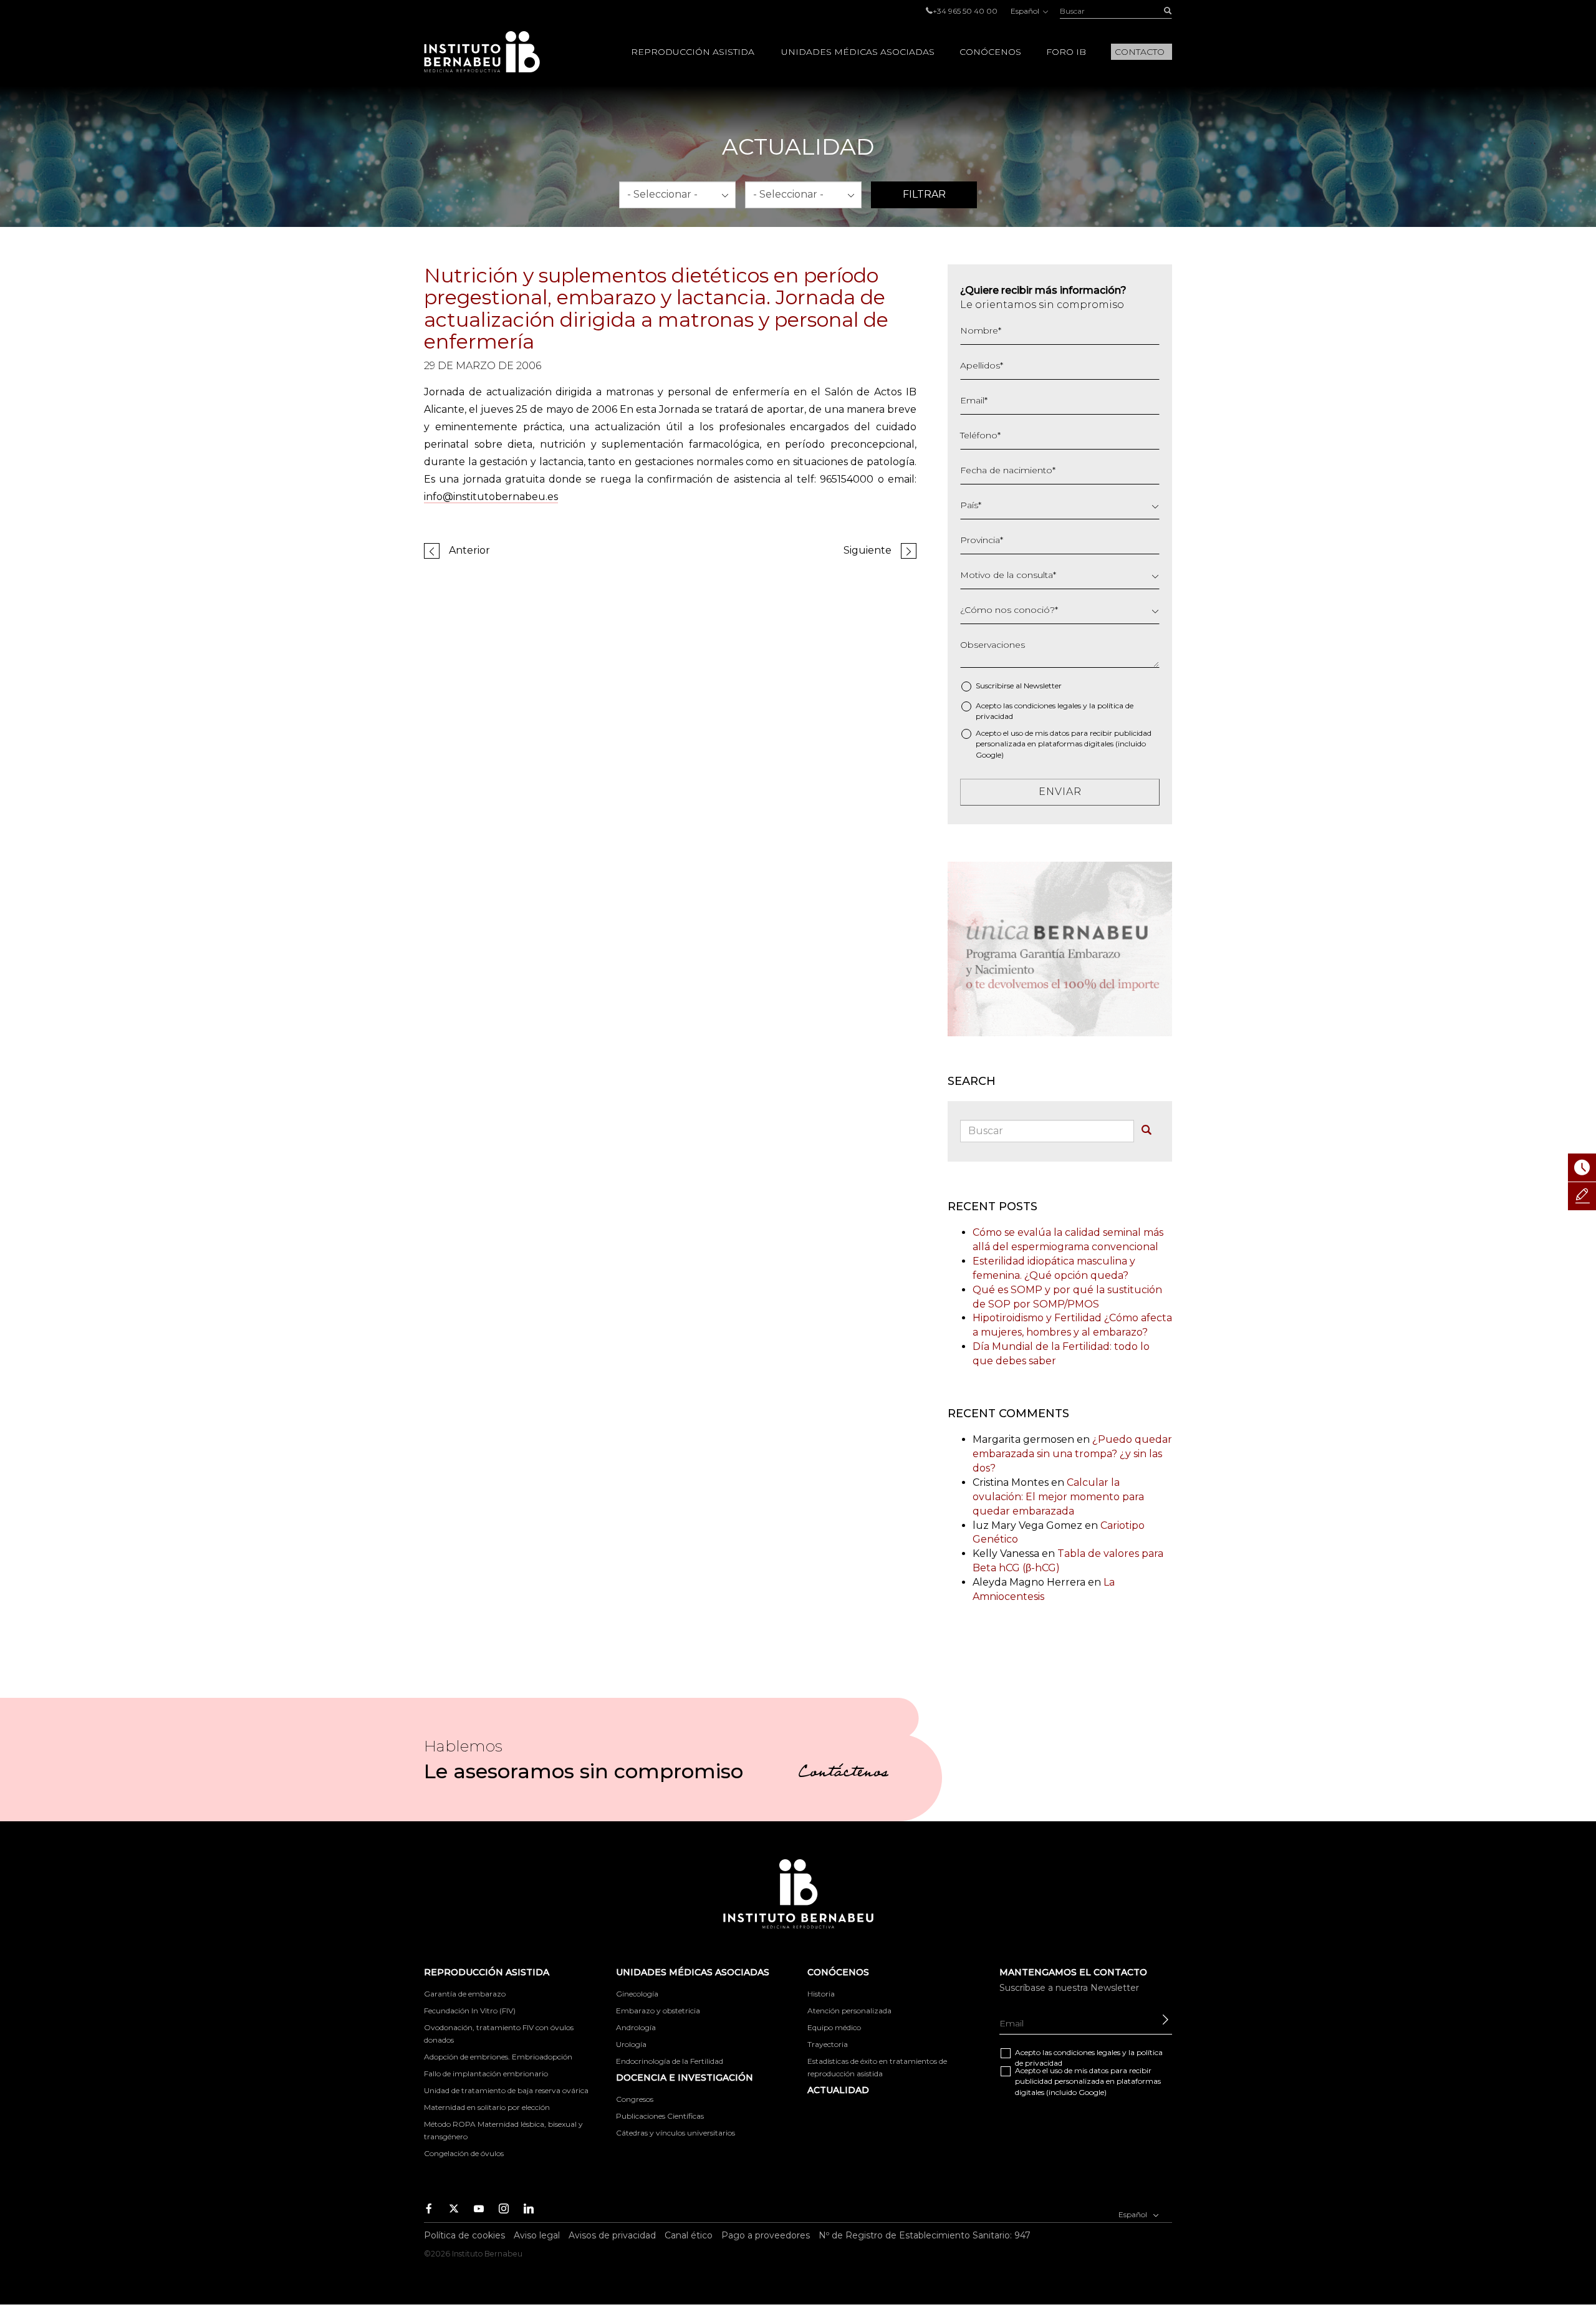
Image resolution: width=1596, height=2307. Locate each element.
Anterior (469, 550)
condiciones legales (1048, 706)
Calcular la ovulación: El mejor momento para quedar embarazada (1058, 1497)
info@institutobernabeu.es (491, 497)
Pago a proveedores (766, 2235)
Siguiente (868, 550)
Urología (631, 2044)
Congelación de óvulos (464, 2153)
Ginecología (637, 1994)
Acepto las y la (1055, 711)
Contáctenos (843, 1774)
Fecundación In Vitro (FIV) (470, 2011)
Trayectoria (828, 2044)
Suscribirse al (1019, 686)
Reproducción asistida (693, 52)
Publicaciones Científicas (660, 2116)
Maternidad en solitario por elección (487, 2107)
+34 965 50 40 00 (965, 11)
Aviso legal (537, 2235)
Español (1026, 11)
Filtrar (924, 194)
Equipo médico (834, 2027)
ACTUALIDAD (838, 2090)
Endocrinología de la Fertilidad (670, 2061)
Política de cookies (464, 2235)
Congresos (635, 2099)
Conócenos (990, 52)
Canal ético (689, 2235)
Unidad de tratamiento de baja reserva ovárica (506, 2090)
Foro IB (1066, 52)
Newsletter (1043, 686)
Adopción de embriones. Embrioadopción (498, 2057)
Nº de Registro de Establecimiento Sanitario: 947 (925, 2235)
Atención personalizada (849, 2011)
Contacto (1140, 52)
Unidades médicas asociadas (858, 52)
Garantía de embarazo (465, 1994)
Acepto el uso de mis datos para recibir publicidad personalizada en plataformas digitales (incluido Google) (1064, 744)
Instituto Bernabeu (482, 52)
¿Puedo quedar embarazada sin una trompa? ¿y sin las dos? (1072, 1454)
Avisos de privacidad (612, 2235)
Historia (821, 1994)
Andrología (636, 2027)
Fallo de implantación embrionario (486, 2073)
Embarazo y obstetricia (658, 2011)
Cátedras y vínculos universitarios (675, 2133)
